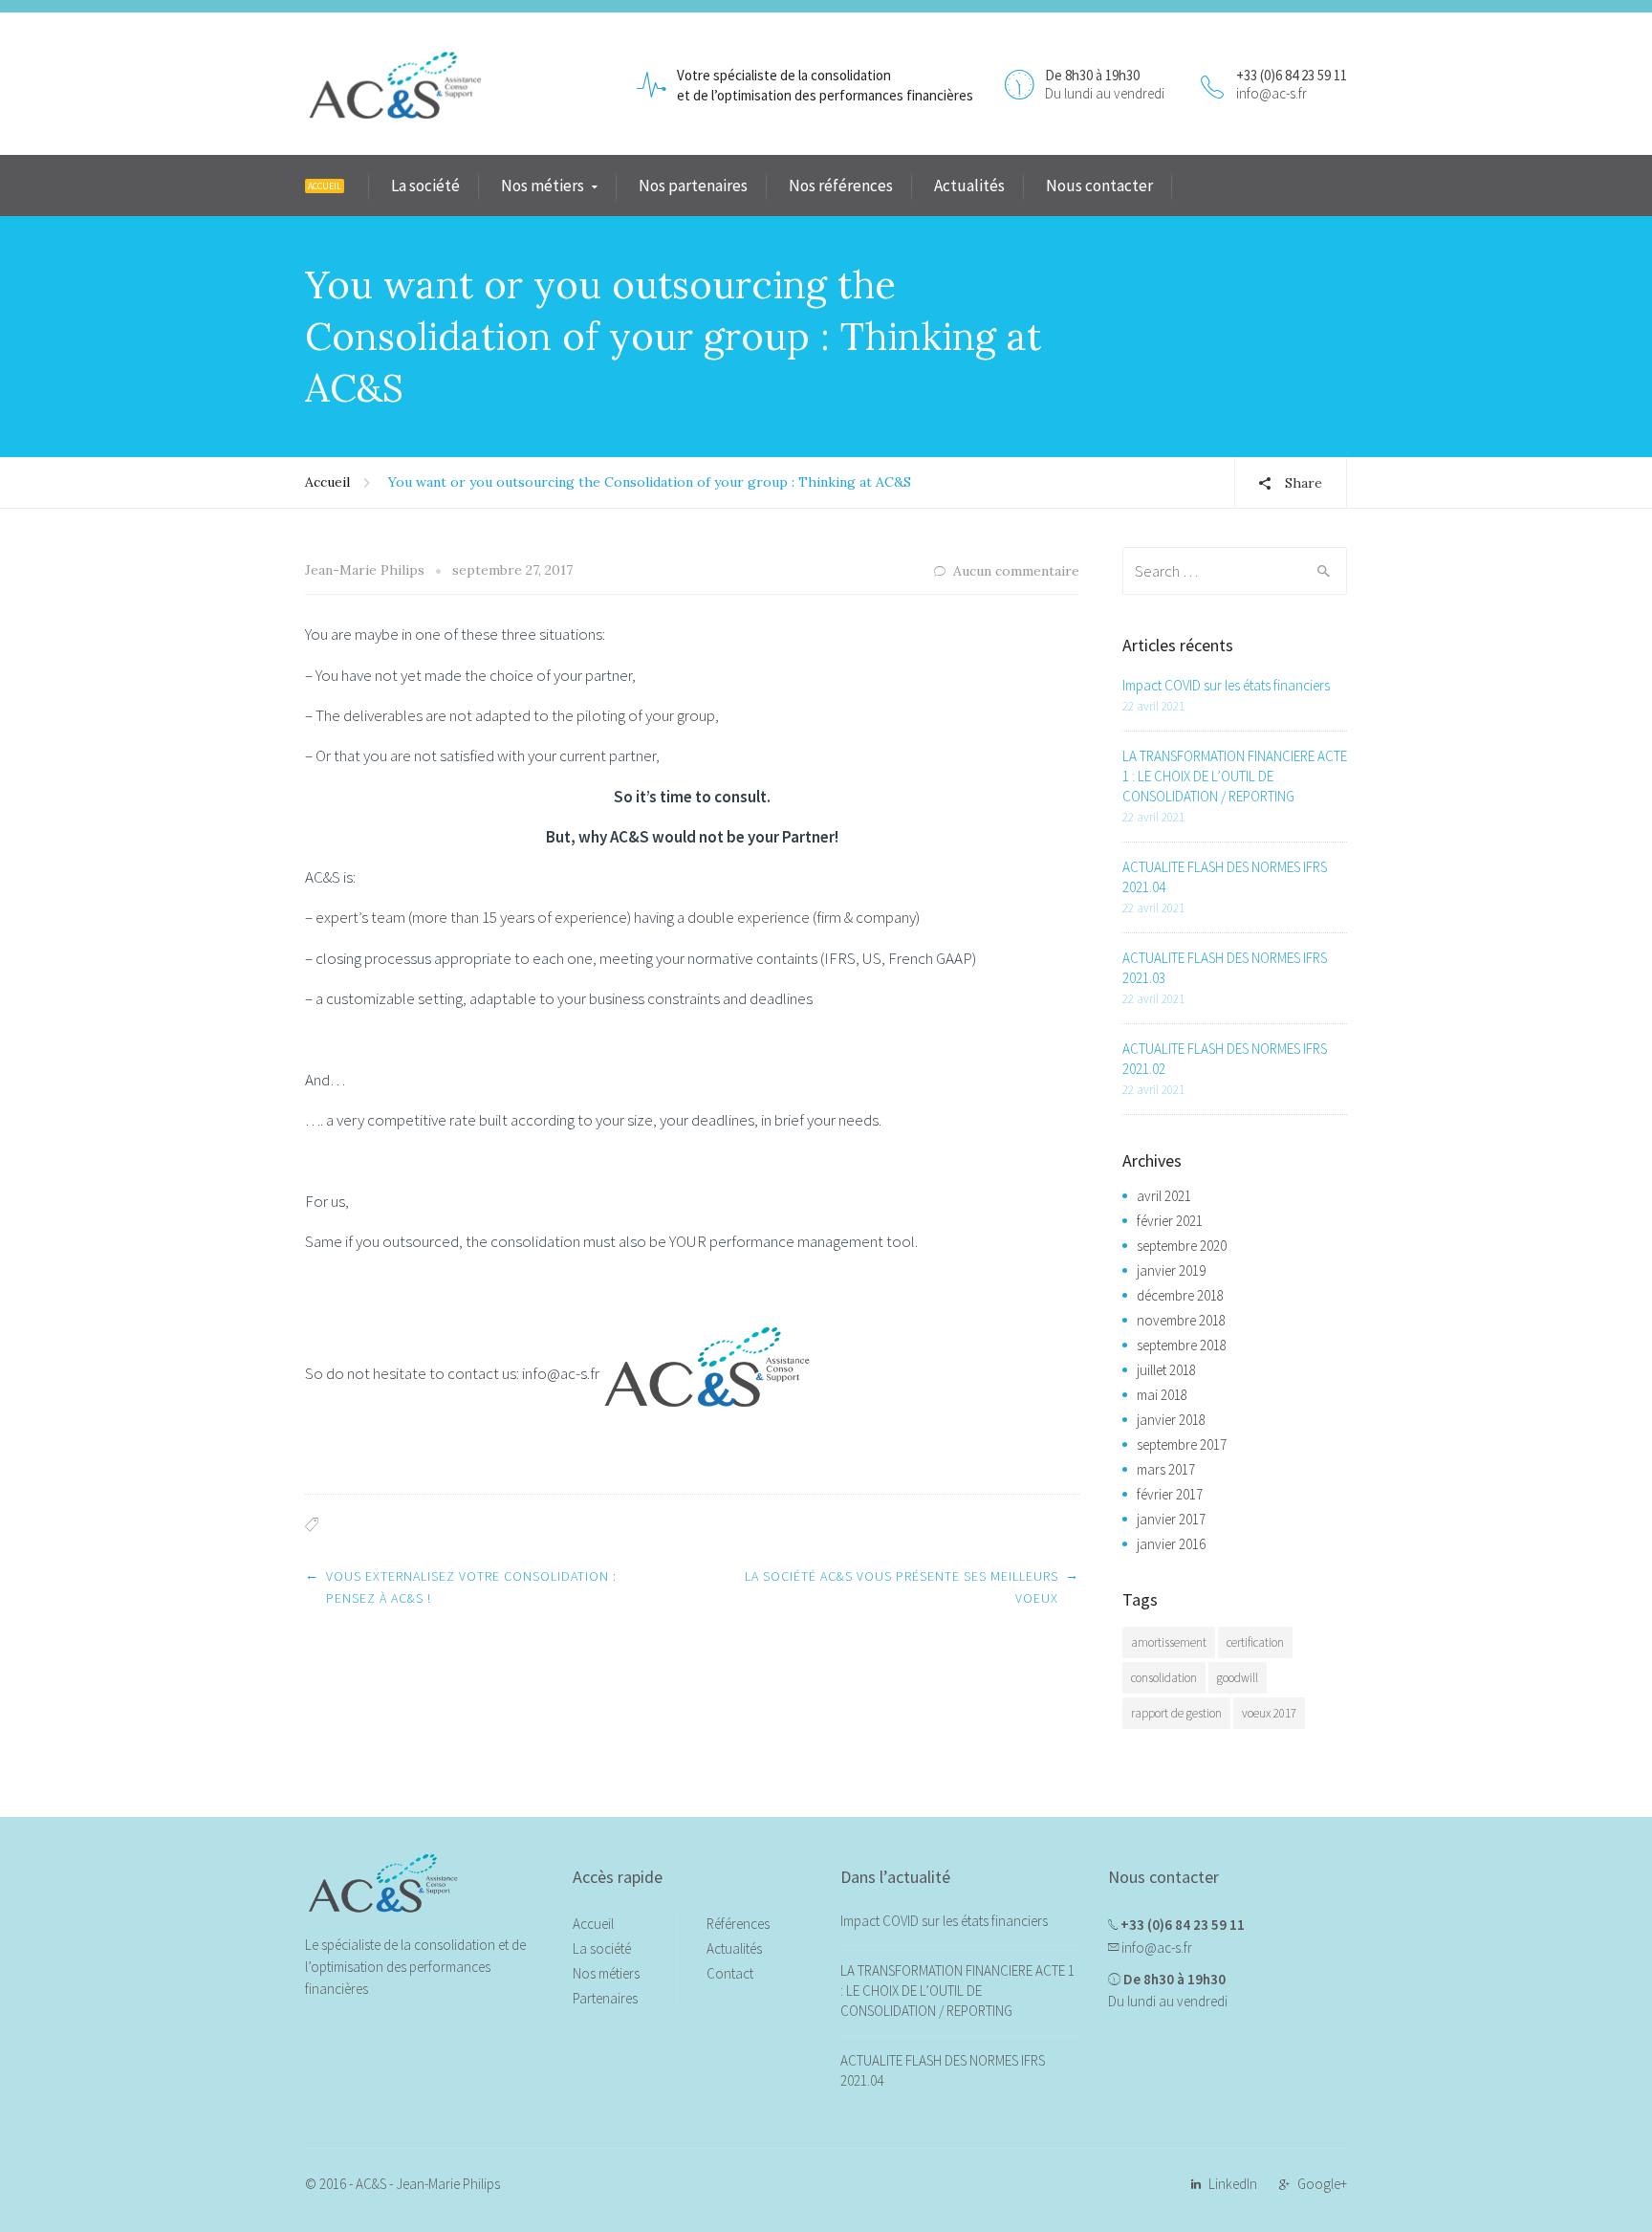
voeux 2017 (1269, 1713)
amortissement (1169, 1642)
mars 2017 (1166, 1469)
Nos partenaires (693, 186)
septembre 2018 (1182, 1345)
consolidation (1164, 1678)
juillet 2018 (1166, 1370)
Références (738, 1924)
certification (1255, 1642)
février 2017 (1170, 1494)
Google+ (1322, 2184)
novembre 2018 (1181, 1320)
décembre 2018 (1180, 1295)
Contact (730, 1973)
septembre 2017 (1182, 1444)
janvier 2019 (1171, 1270)
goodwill (1238, 1678)
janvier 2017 (1171, 1519)
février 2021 (1170, 1221)
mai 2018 (1162, 1395)
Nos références (841, 186)
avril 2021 (1164, 1196)
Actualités (969, 186)
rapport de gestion (1176, 1713)
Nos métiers (543, 186)
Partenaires (605, 1998)
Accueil (327, 482)
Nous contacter (1099, 186)
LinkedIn (1233, 2184)
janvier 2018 (1171, 1420)
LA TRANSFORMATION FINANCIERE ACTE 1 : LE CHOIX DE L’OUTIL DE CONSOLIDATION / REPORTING (1235, 776)
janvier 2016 (1171, 1544)
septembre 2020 (1182, 1246)
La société (425, 186)
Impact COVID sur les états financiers (1226, 685)
